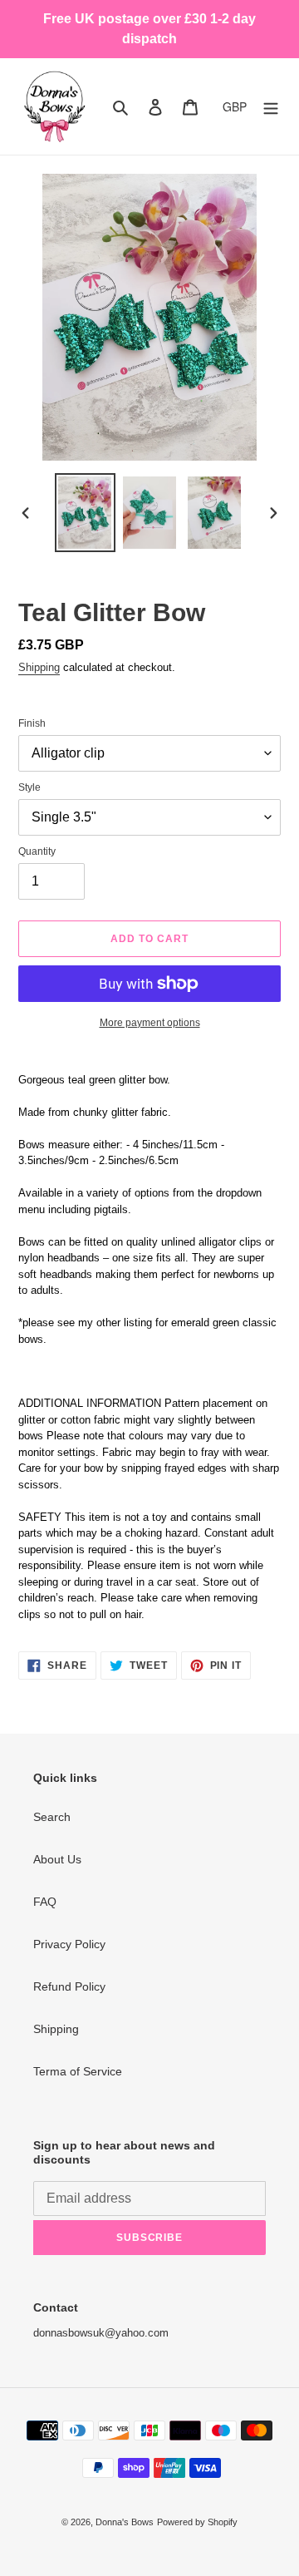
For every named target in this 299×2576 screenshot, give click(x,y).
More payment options (150, 1023)
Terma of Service (78, 2071)
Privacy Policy (69, 1944)
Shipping (39, 667)
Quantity (37, 851)
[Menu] (271, 106)
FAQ (45, 1902)
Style (29, 787)
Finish (32, 723)
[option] (85, 513)
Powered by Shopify (197, 2522)
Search (52, 1817)
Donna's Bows (125, 2522)
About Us (57, 1859)
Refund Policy (69, 1986)
